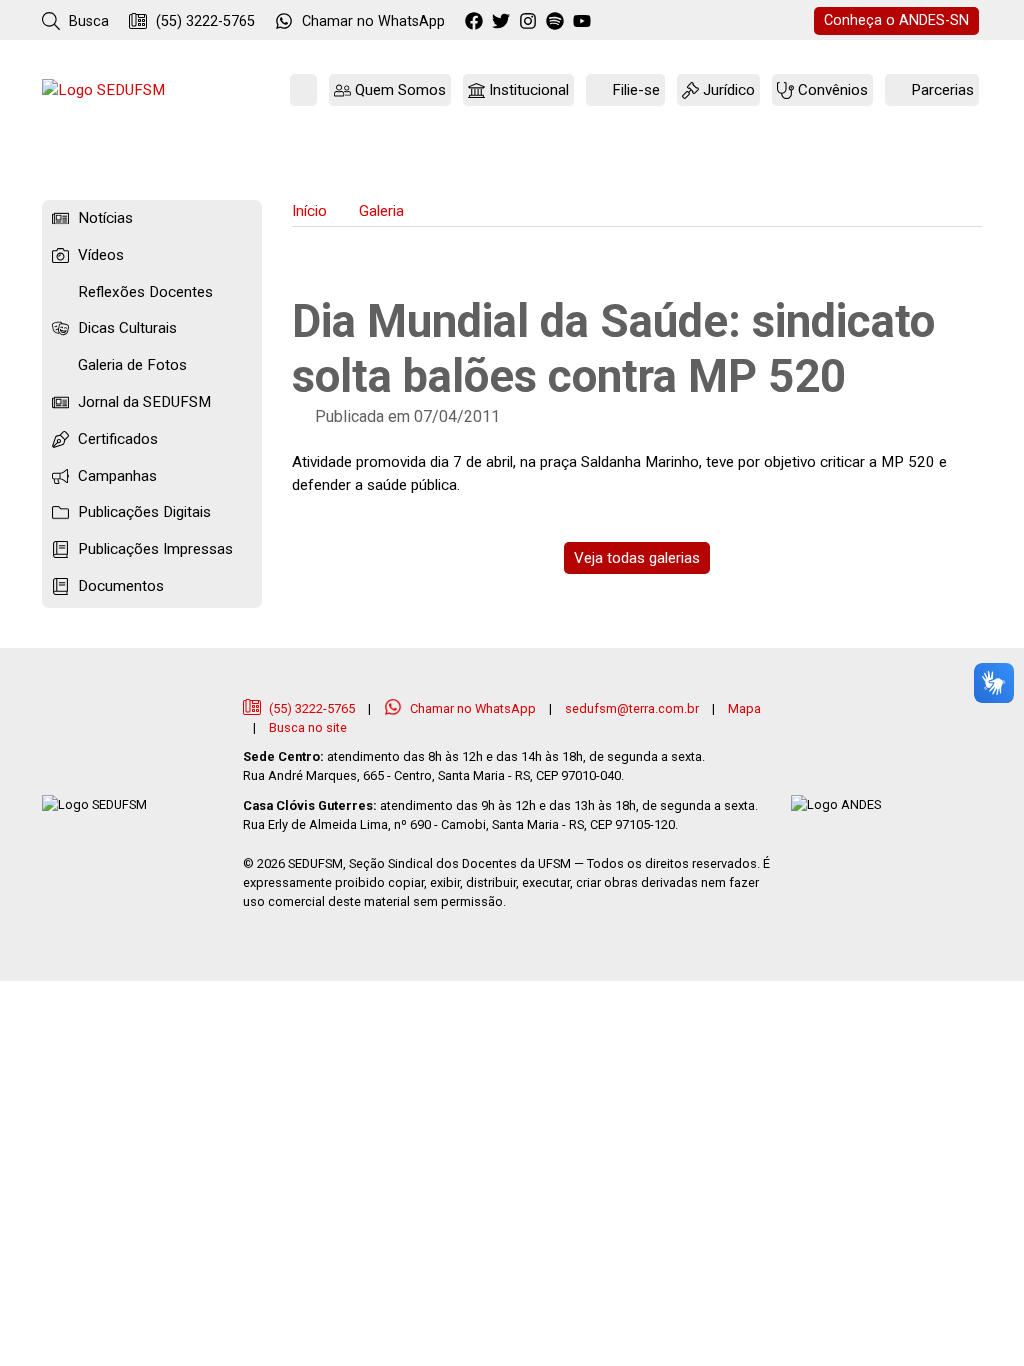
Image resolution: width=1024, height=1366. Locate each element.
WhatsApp (373, 21)
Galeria (381, 211)
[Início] (303, 90)
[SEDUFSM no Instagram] (530, 22)
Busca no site (308, 727)
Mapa (744, 708)
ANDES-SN (896, 20)
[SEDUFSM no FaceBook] (476, 22)
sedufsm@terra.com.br (632, 708)
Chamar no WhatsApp (473, 708)
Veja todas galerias (637, 558)
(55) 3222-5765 (203, 21)
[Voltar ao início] (103, 90)
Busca (87, 21)
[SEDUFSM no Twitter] (503, 22)
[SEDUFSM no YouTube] (557, 22)
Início (309, 211)
